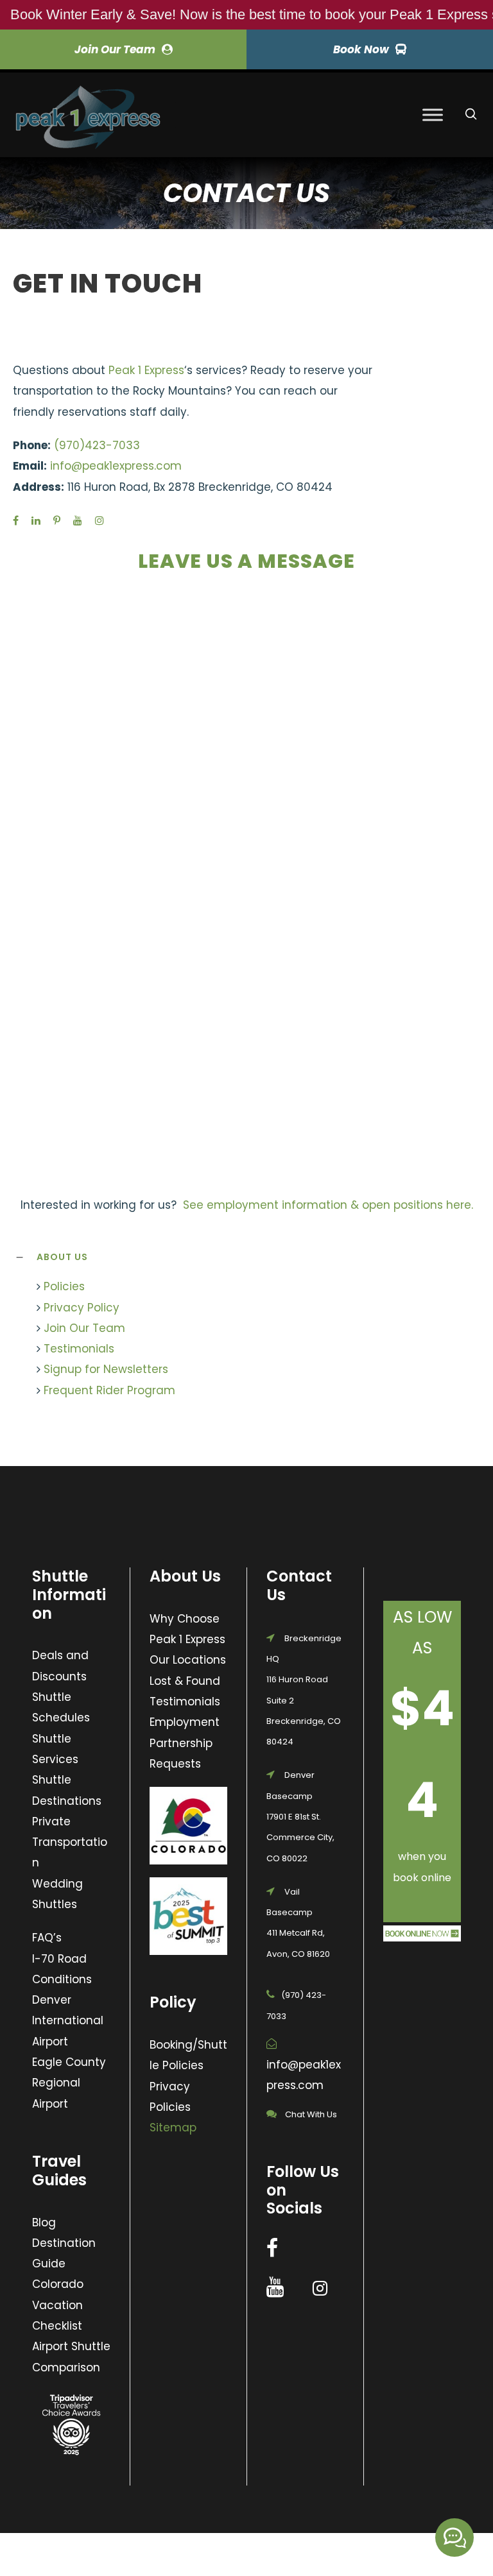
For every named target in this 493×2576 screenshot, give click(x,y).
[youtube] (78, 521)
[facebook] (16, 521)
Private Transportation (70, 1842)
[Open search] (471, 114)
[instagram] (99, 521)
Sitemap (173, 2128)
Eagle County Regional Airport (69, 2083)
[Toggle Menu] (433, 115)
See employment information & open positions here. (328, 1205)
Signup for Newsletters (106, 1369)
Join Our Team (84, 1328)
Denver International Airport (68, 2021)
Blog (44, 2222)
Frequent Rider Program (109, 1390)
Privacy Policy (82, 1308)
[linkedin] (36, 521)
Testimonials (79, 1349)
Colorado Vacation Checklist (58, 2305)
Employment (185, 1722)
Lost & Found (185, 1681)
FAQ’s (47, 1938)
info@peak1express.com (116, 466)
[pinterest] (57, 521)
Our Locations (188, 1660)
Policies (64, 1286)
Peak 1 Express (146, 370)
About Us (62, 1257)
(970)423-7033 (97, 445)
